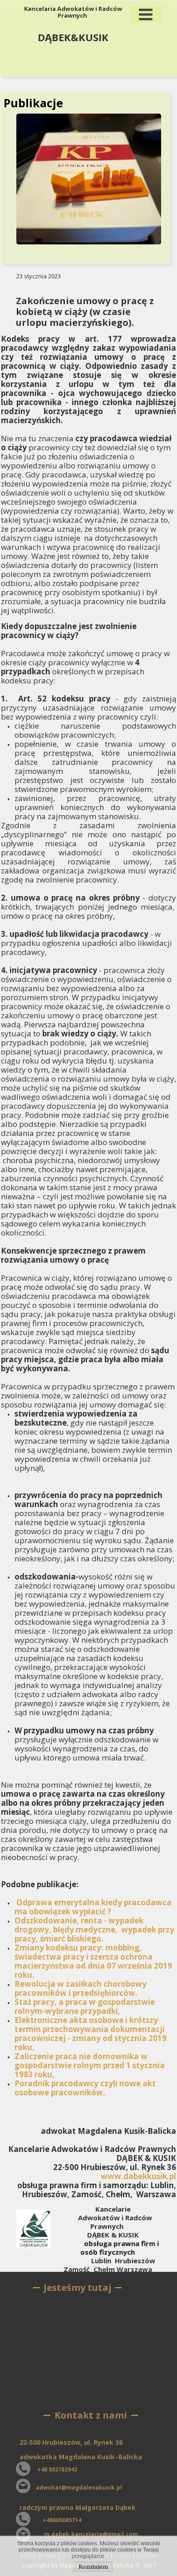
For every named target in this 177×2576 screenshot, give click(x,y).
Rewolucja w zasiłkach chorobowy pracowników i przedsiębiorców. (81, 1988)
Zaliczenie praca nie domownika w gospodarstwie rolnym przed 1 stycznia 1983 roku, (90, 2065)
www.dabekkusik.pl (138, 2176)
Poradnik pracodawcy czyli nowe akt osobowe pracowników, (85, 2088)
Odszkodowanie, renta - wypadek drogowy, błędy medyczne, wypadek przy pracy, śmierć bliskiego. (94, 1930)
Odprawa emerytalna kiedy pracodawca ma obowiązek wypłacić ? (93, 1907)
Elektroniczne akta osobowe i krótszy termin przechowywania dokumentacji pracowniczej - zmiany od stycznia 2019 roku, (91, 2034)
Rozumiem (93, 2567)
